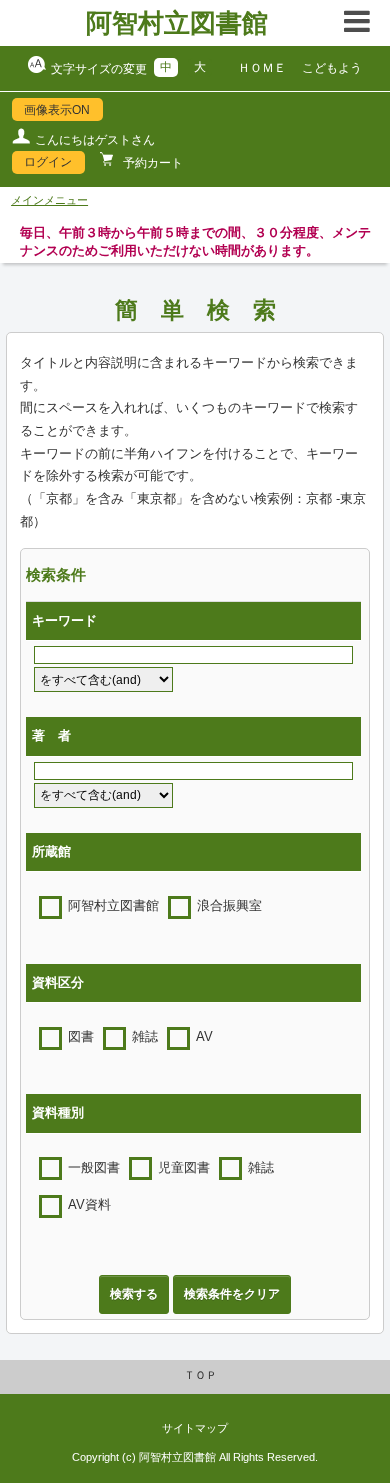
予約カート (151, 163)
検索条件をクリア (232, 1294)
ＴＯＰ (200, 1375)
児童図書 (184, 1168)
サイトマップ (195, 1428)
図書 (81, 1037)
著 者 (51, 736)
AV (204, 1037)
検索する (134, 1294)
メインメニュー (49, 200)
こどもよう (332, 68)
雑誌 (145, 1037)
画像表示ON (57, 110)
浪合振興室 (229, 906)
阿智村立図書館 (177, 23)
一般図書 (94, 1168)
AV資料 (89, 1205)
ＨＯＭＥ (262, 68)
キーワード (64, 621)
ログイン (48, 162)
